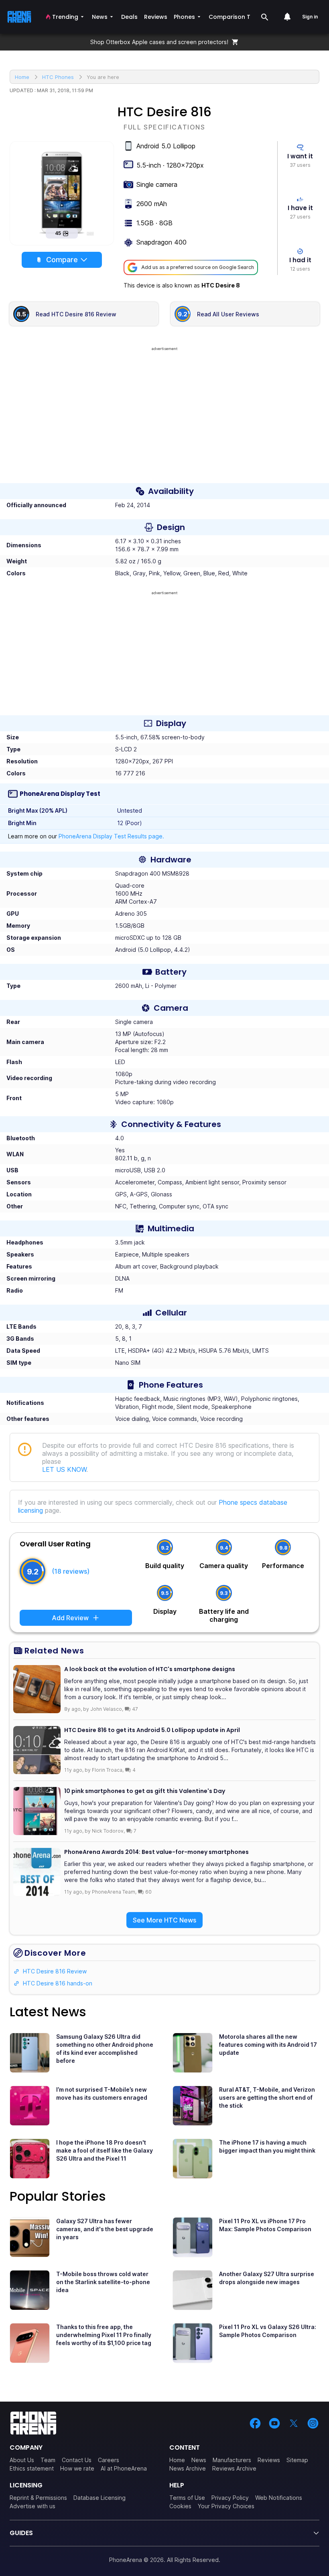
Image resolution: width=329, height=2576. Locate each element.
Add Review (70, 1618)
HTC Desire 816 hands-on (58, 1983)
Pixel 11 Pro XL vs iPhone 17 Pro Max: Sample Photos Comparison (265, 2225)
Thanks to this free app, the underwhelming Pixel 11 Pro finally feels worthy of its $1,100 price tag (104, 2335)
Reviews (269, 2460)
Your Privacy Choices (226, 2506)
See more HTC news (164, 1920)
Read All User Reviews (228, 314)
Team (48, 2460)
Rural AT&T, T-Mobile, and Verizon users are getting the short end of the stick (267, 2097)
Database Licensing (100, 2498)
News (199, 2460)
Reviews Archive (234, 2468)
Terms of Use (187, 2498)
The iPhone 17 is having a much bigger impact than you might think (267, 2146)
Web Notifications (279, 2498)
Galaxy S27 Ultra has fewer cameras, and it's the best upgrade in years (105, 2229)
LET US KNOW (64, 1469)
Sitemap (297, 2460)
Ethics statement (32, 2468)
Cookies (180, 2506)
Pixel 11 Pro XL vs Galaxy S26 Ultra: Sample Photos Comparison (268, 2331)
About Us (22, 2460)
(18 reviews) (71, 1571)
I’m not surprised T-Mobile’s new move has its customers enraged (102, 2093)
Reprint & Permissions (38, 2498)
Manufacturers (232, 2460)
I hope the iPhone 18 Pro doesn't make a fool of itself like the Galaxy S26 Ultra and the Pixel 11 (105, 2150)
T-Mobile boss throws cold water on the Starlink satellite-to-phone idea (103, 2282)
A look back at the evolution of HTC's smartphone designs (150, 1669)
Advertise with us (32, 2506)
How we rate (77, 2468)
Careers (109, 2460)
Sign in (310, 17)
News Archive (188, 2468)
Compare (62, 260)
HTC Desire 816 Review (55, 1971)
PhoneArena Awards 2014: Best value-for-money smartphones (156, 1852)
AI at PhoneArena (124, 2468)
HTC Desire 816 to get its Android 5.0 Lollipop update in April (152, 1730)
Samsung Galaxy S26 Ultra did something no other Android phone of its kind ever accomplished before (105, 2049)
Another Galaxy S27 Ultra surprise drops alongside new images (267, 2278)
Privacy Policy (230, 2498)
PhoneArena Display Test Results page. (111, 836)
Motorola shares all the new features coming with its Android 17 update (268, 2045)
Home (177, 2460)
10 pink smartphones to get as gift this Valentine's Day (145, 1791)
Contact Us (77, 2460)
